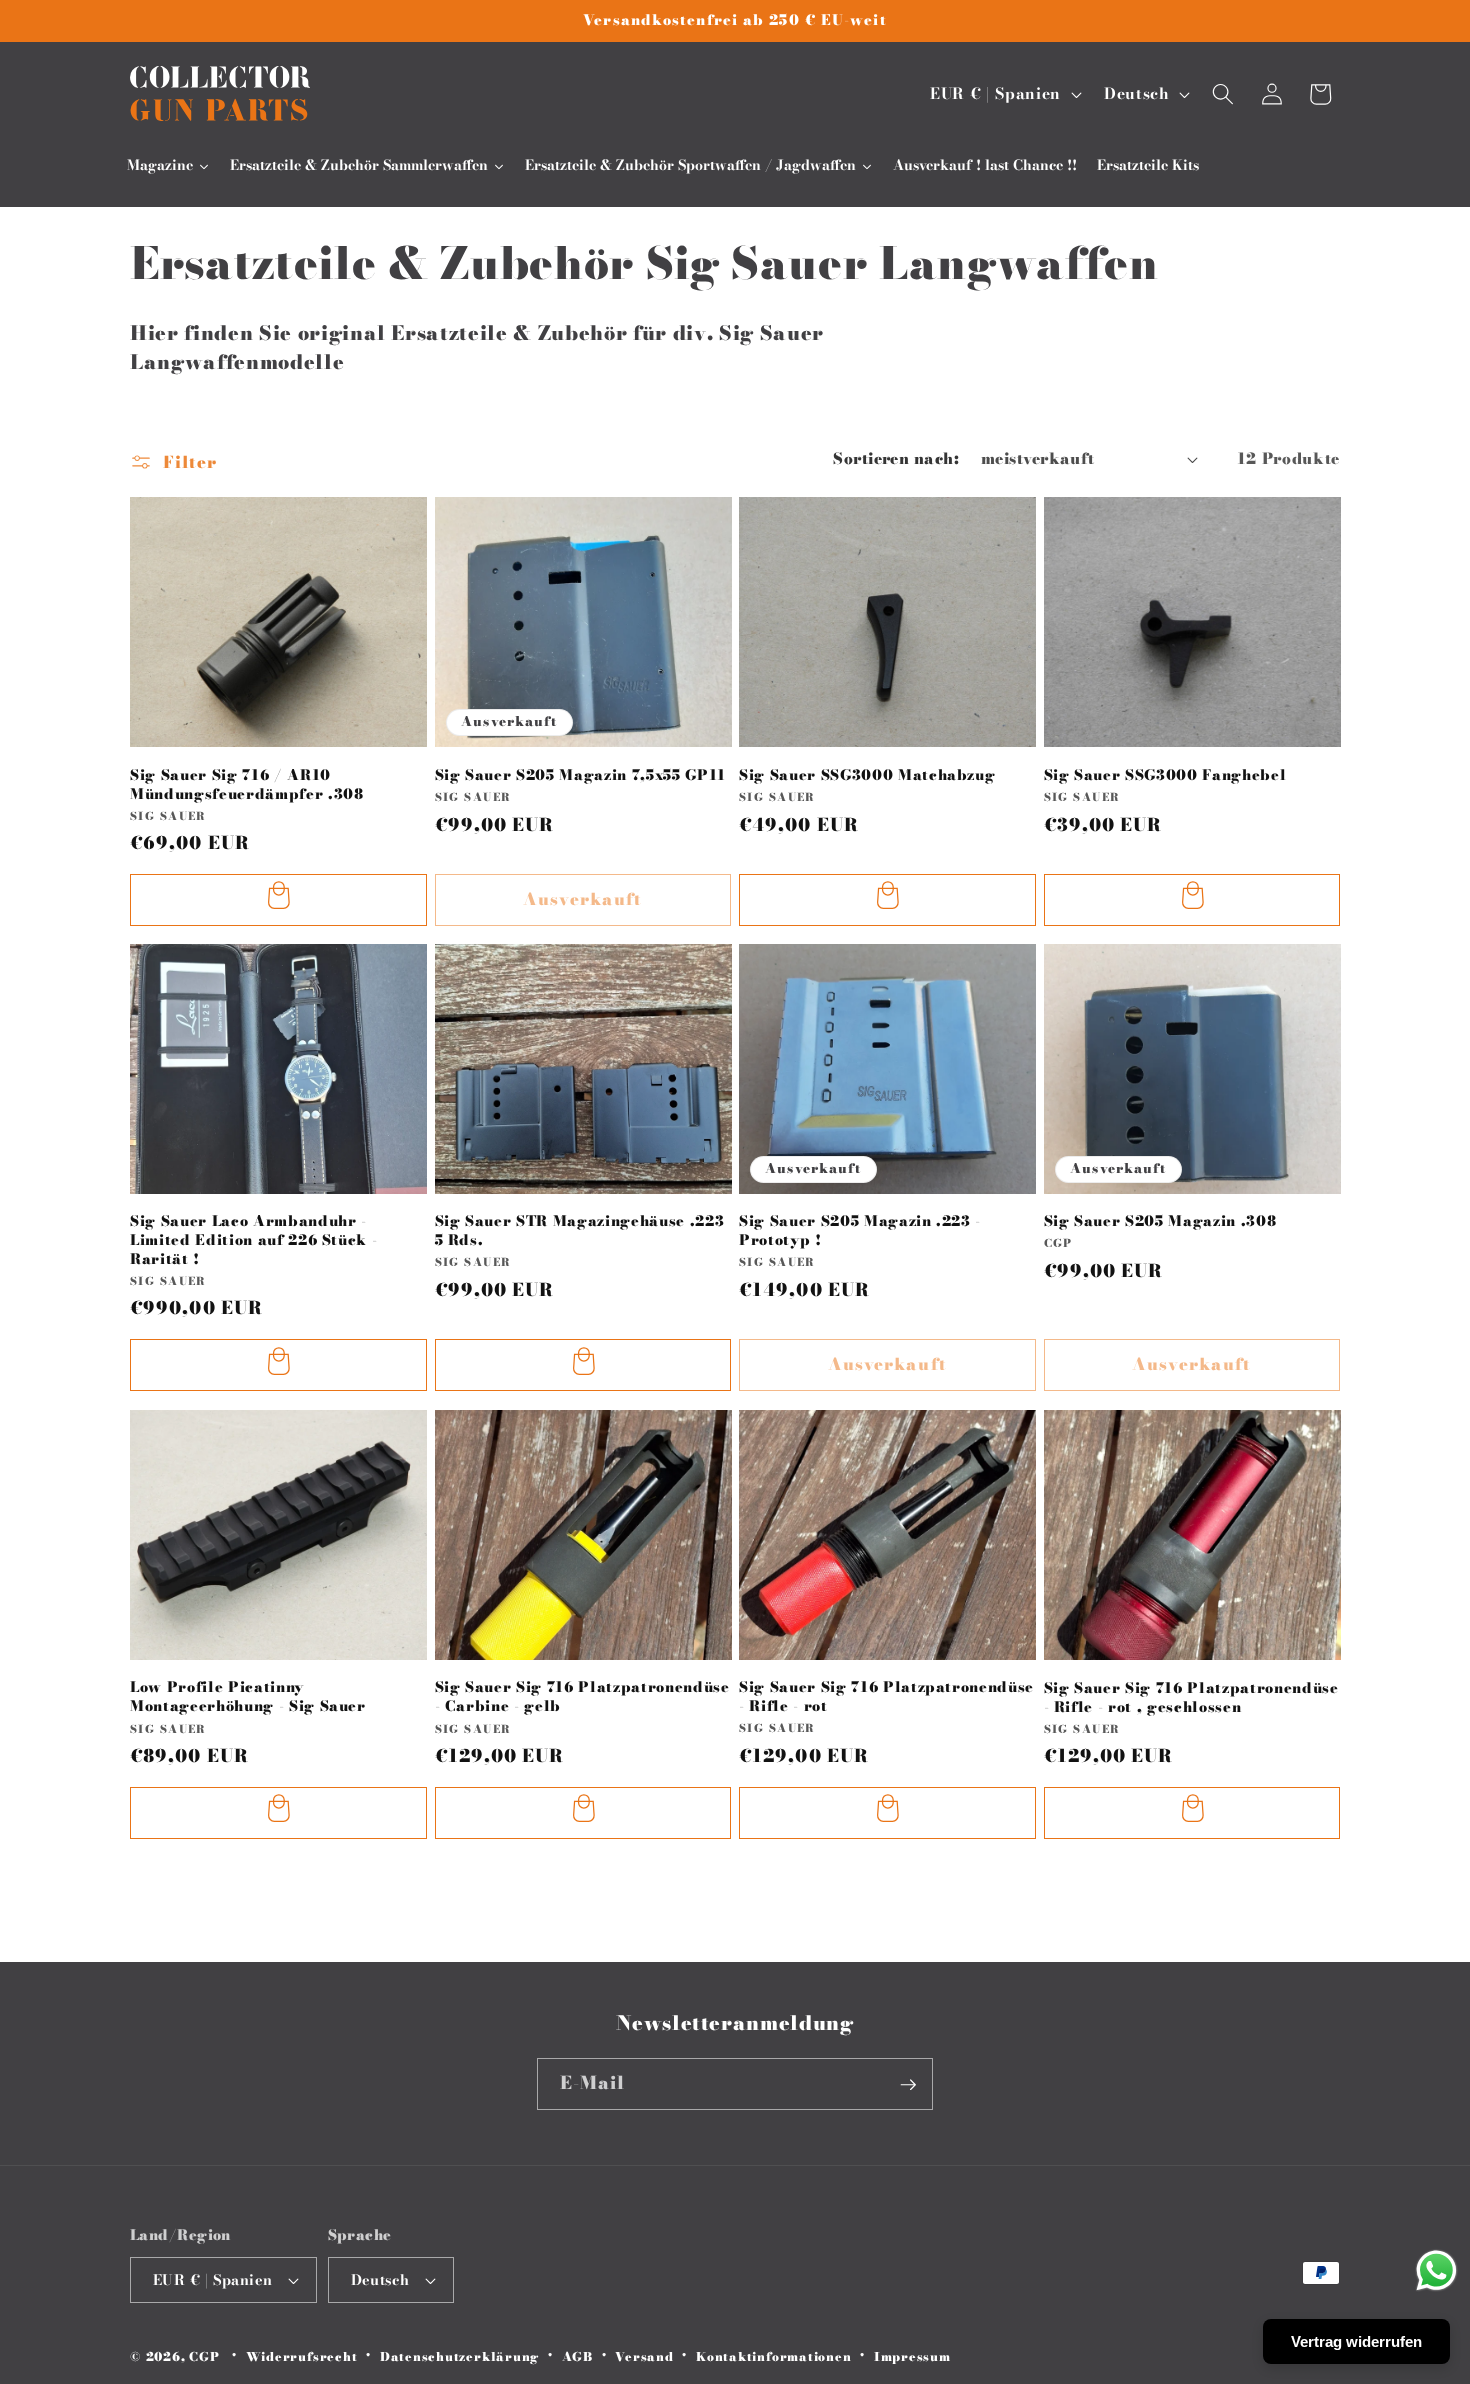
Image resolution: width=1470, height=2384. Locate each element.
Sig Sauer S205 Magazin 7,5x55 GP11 (580, 774)
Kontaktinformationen (773, 2356)
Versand (644, 2356)
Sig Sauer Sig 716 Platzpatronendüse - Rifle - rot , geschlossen (1191, 1696)
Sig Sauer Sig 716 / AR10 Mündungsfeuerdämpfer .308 (247, 783)
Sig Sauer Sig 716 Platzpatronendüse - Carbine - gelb (582, 1696)
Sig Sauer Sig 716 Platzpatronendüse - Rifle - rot (886, 1696)
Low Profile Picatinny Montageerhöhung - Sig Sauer (248, 1696)
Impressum (912, 2356)
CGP (204, 2356)
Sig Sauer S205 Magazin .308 (1160, 1221)
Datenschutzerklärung (459, 2356)
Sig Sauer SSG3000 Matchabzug (867, 774)
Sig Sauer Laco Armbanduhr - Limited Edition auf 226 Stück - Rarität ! (253, 1240)
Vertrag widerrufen (1356, 2341)
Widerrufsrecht (302, 2356)
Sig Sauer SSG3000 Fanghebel (1165, 774)
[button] (1223, 94)
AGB (577, 2356)
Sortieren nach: (896, 458)
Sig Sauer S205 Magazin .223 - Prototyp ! (860, 1230)
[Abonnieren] (908, 2085)
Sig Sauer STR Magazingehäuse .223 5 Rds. (580, 1230)
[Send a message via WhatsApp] (1436, 2270)
